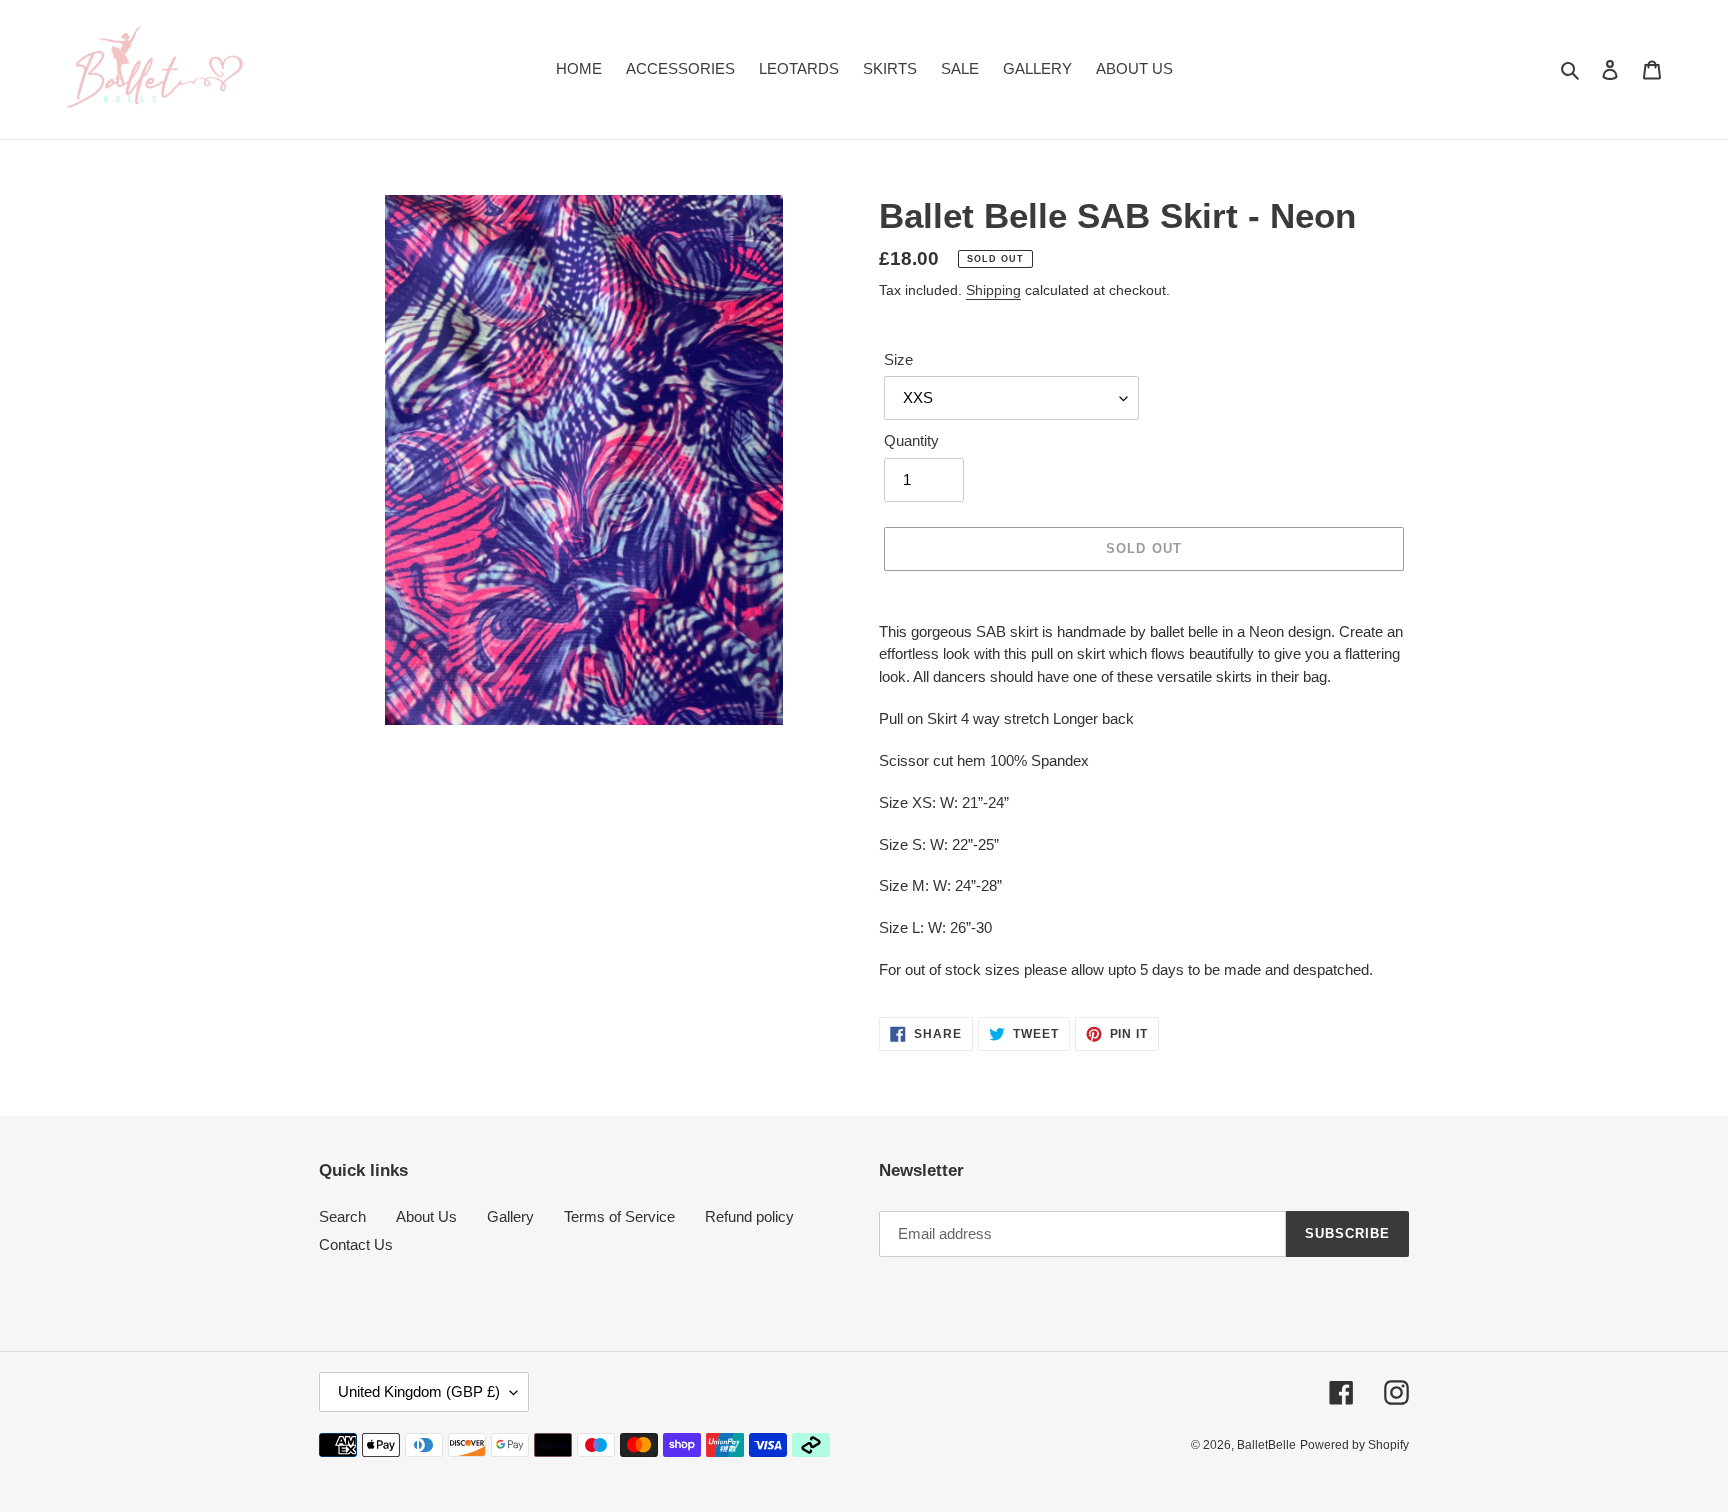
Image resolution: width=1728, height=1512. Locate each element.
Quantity (911, 440)
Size (898, 359)
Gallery (510, 1216)
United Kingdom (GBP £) (419, 1391)
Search (342, 1216)
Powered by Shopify (1354, 1445)
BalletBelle (1266, 1445)
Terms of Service (619, 1216)
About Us (426, 1216)
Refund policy (749, 1216)
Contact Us (356, 1244)
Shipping (993, 290)
